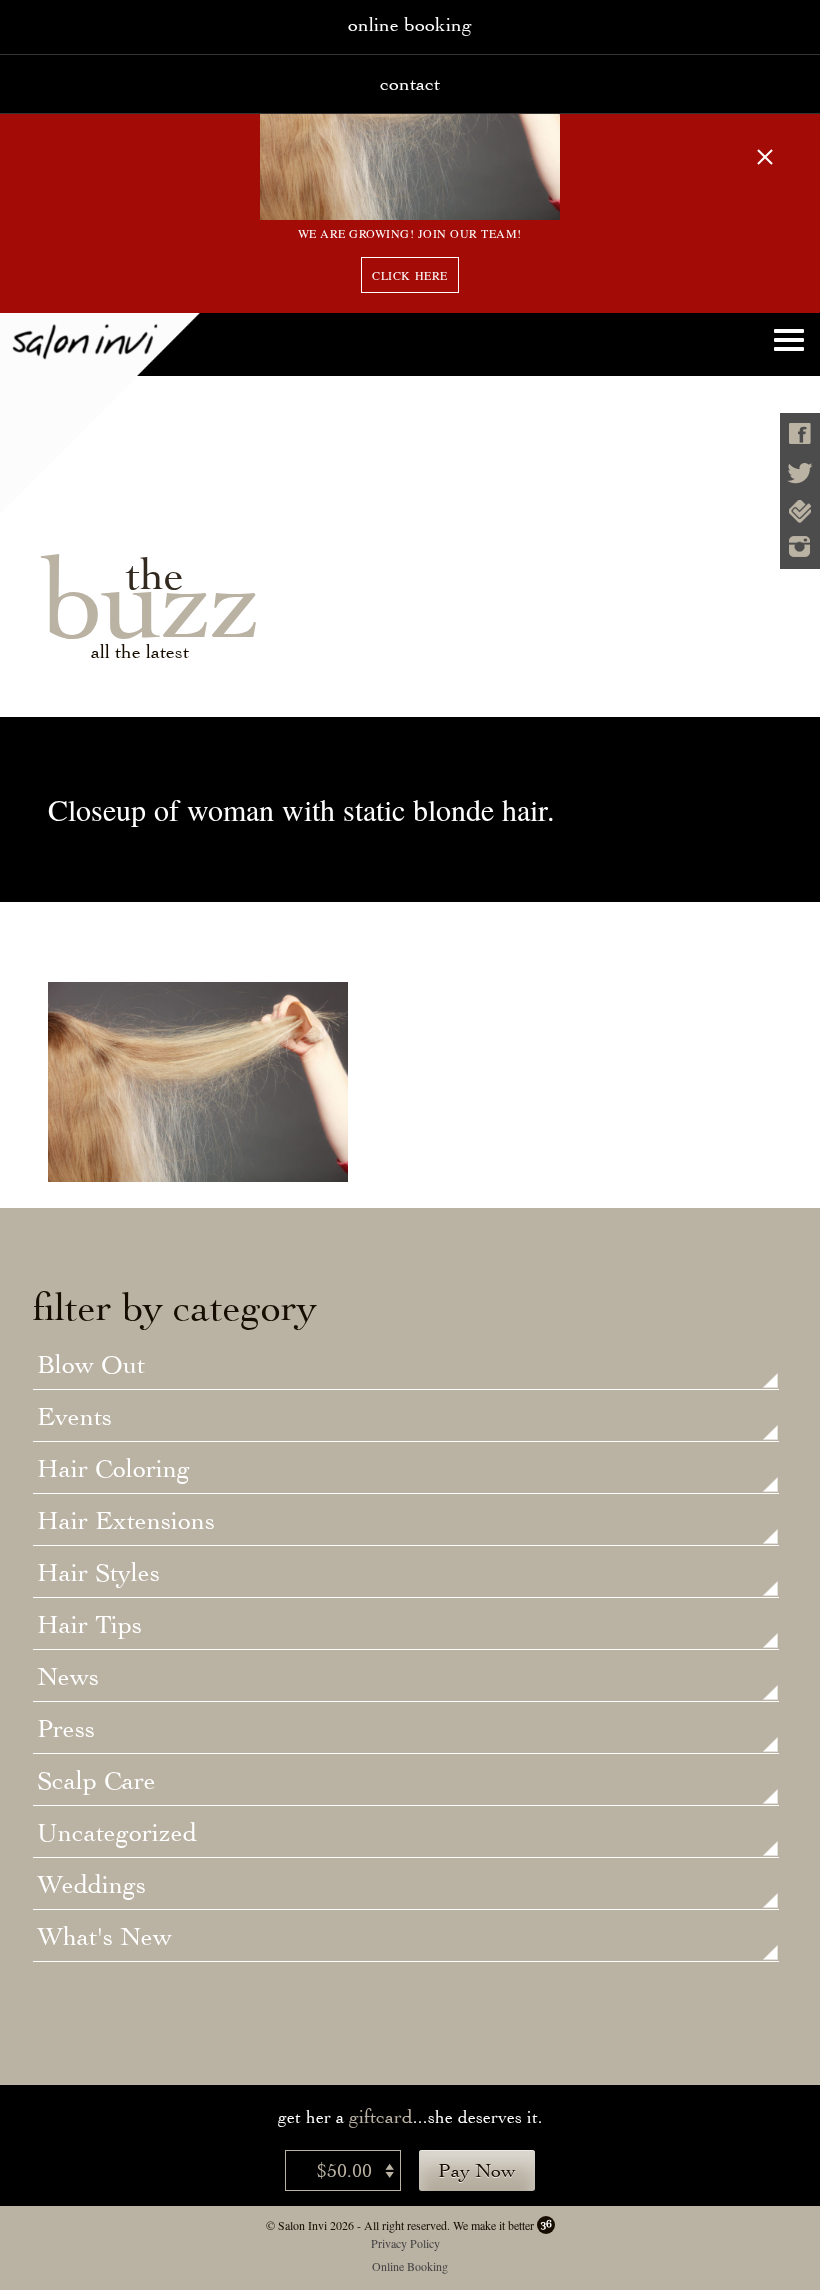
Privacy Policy (405, 2243)
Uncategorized (117, 1834)
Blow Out (91, 1366)
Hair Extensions (126, 1522)
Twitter (800, 473)
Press (66, 1730)
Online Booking (410, 2266)
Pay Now (477, 2170)
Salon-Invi (100, 413)
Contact (410, 83)
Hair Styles (98, 1574)
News (68, 1678)
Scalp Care (96, 1782)
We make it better (493, 2225)
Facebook (800, 433)
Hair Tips (89, 1626)
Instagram (800, 546)
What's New (104, 1938)
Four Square (800, 511)
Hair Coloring (113, 1470)
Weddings (91, 1886)
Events (74, 1418)
